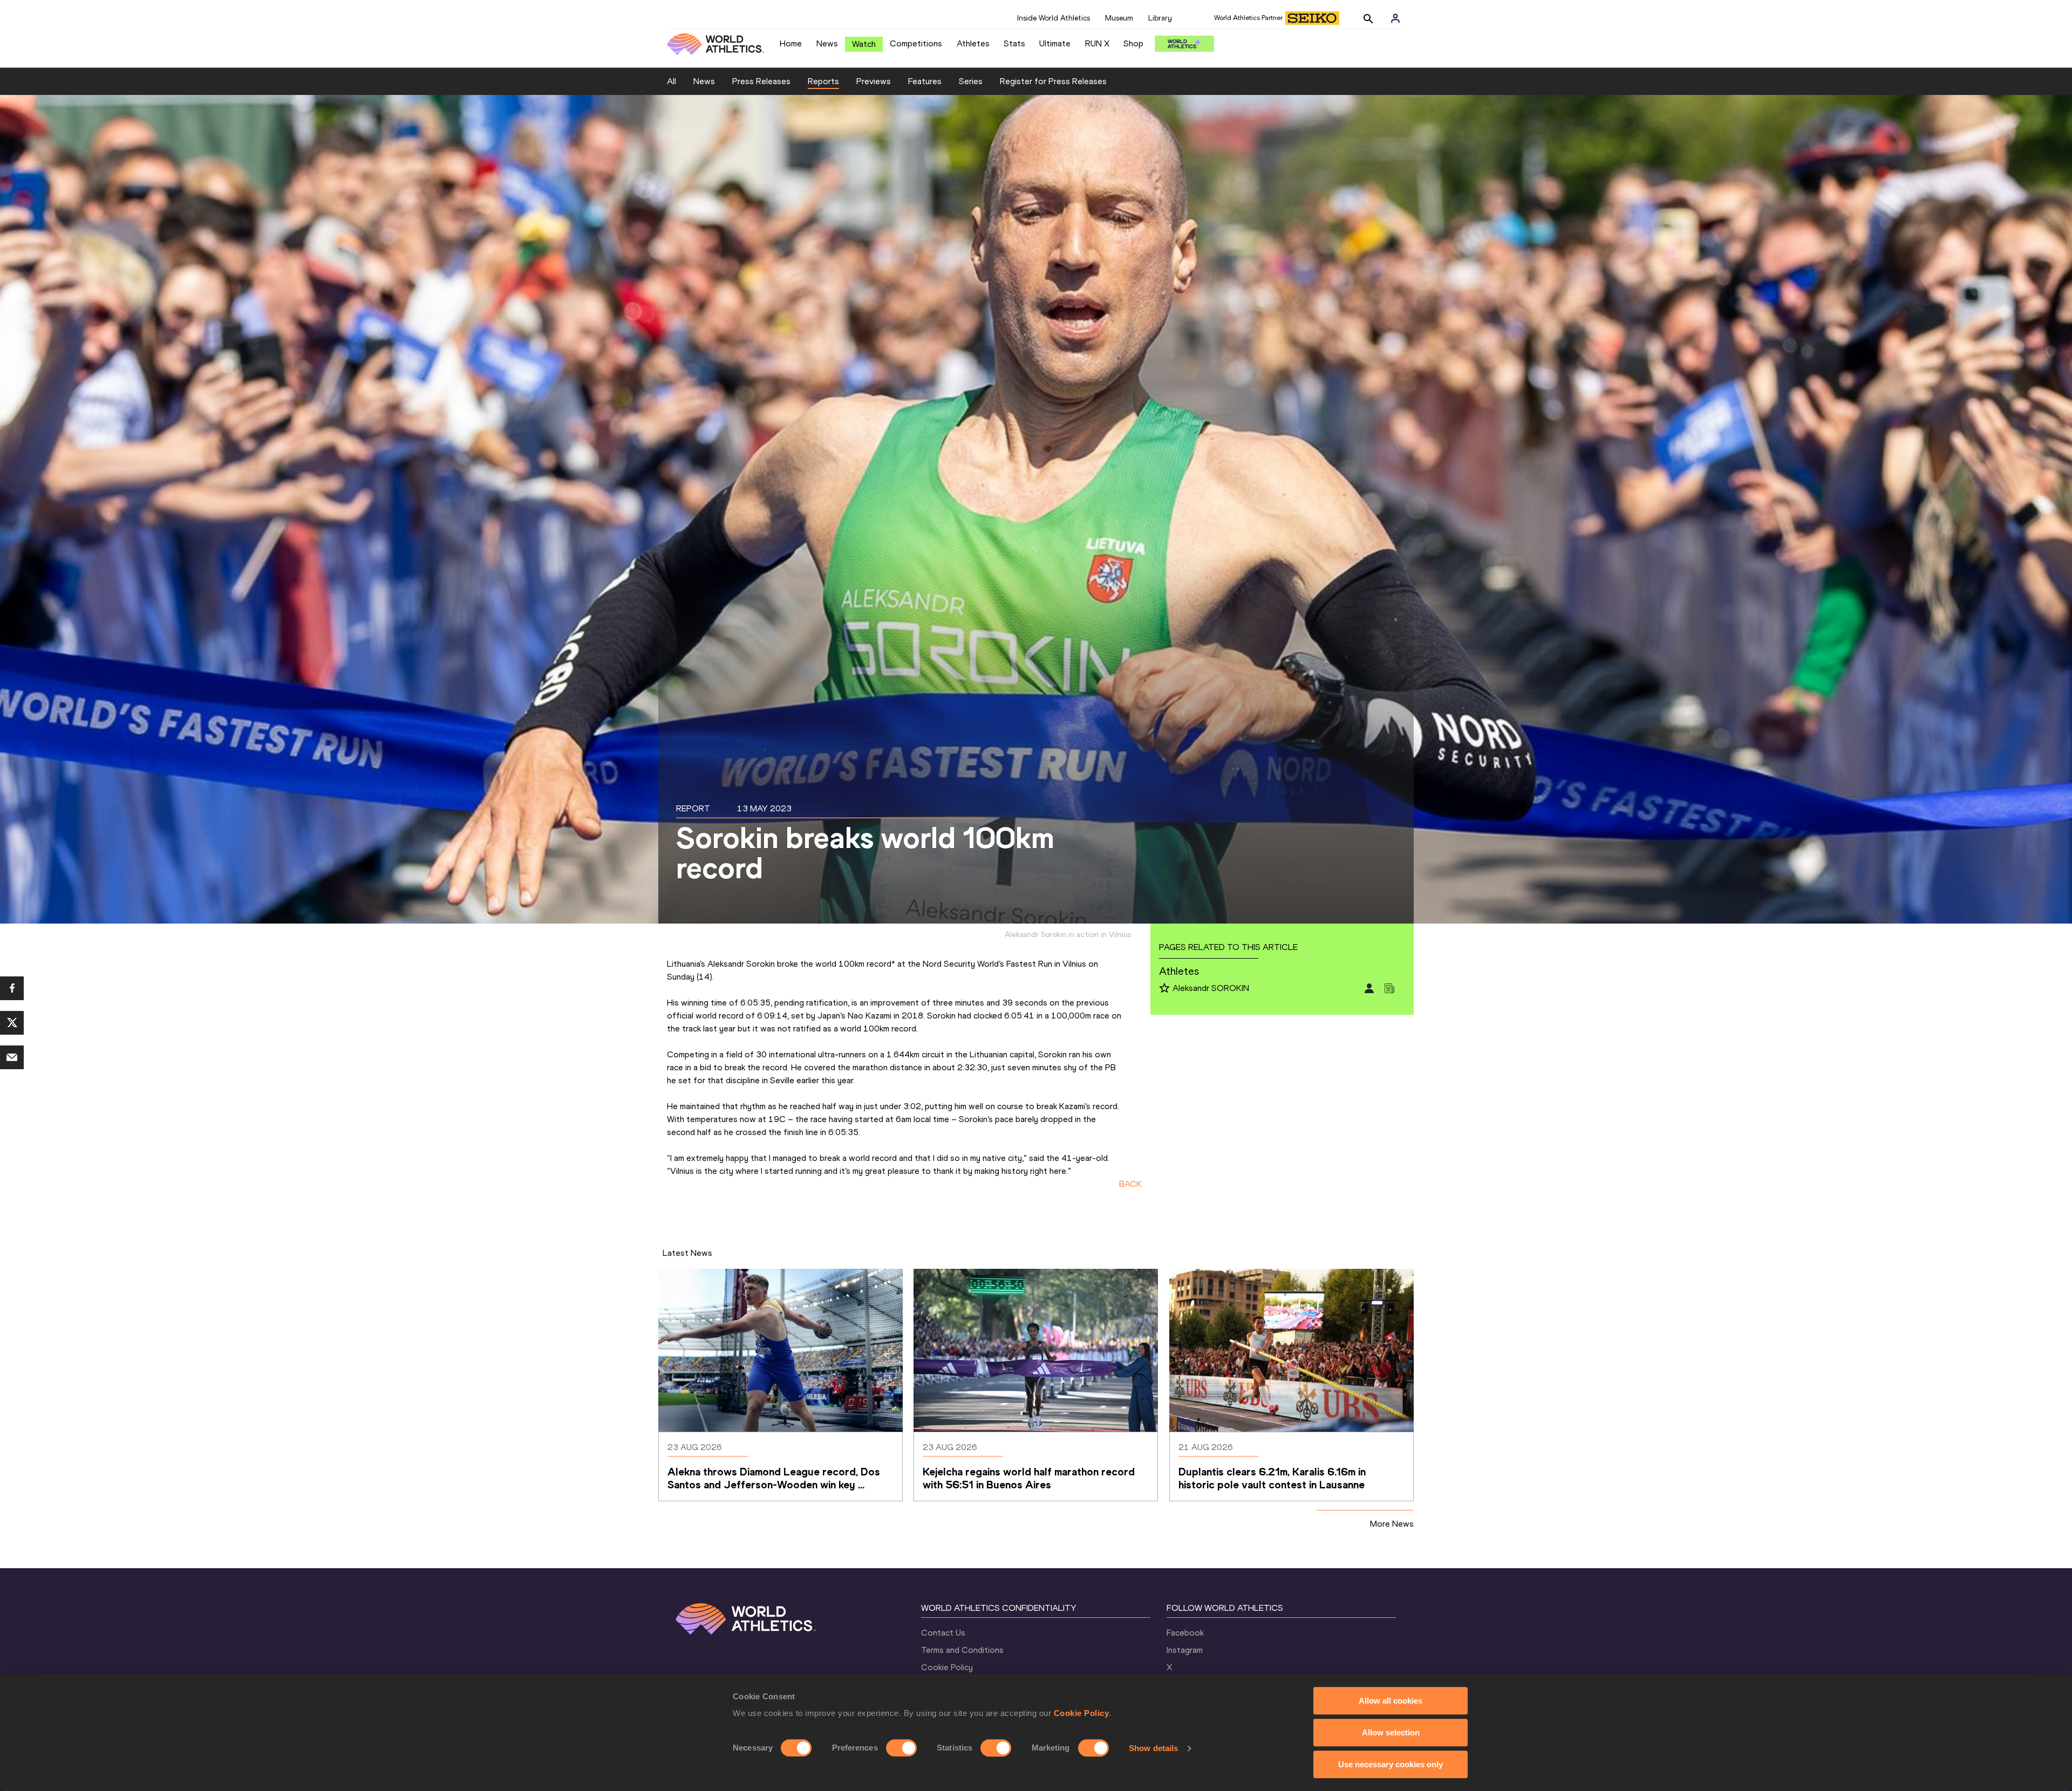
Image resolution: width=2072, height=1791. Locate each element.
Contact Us (943, 1633)
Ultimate (1055, 43)
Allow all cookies (1391, 1701)
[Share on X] (12, 1023)
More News (1392, 1524)
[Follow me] (1164, 989)
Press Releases (761, 81)
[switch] (901, 1748)
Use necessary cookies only (1391, 1764)
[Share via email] (12, 1057)
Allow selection (1391, 1732)
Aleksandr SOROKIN (1211, 988)
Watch (864, 44)
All (672, 81)
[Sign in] (1395, 18)
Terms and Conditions (962, 1650)
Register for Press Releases (1053, 81)
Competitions (916, 43)
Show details (1153, 1748)
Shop (1133, 43)
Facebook (1185, 1633)
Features (925, 81)
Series (971, 81)
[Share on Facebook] (12, 988)
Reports (823, 81)
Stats (1014, 43)
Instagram (1185, 1650)
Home (791, 43)
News (827, 43)
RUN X (1097, 43)
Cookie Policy (1082, 1713)
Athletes (973, 43)
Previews (874, 81)
